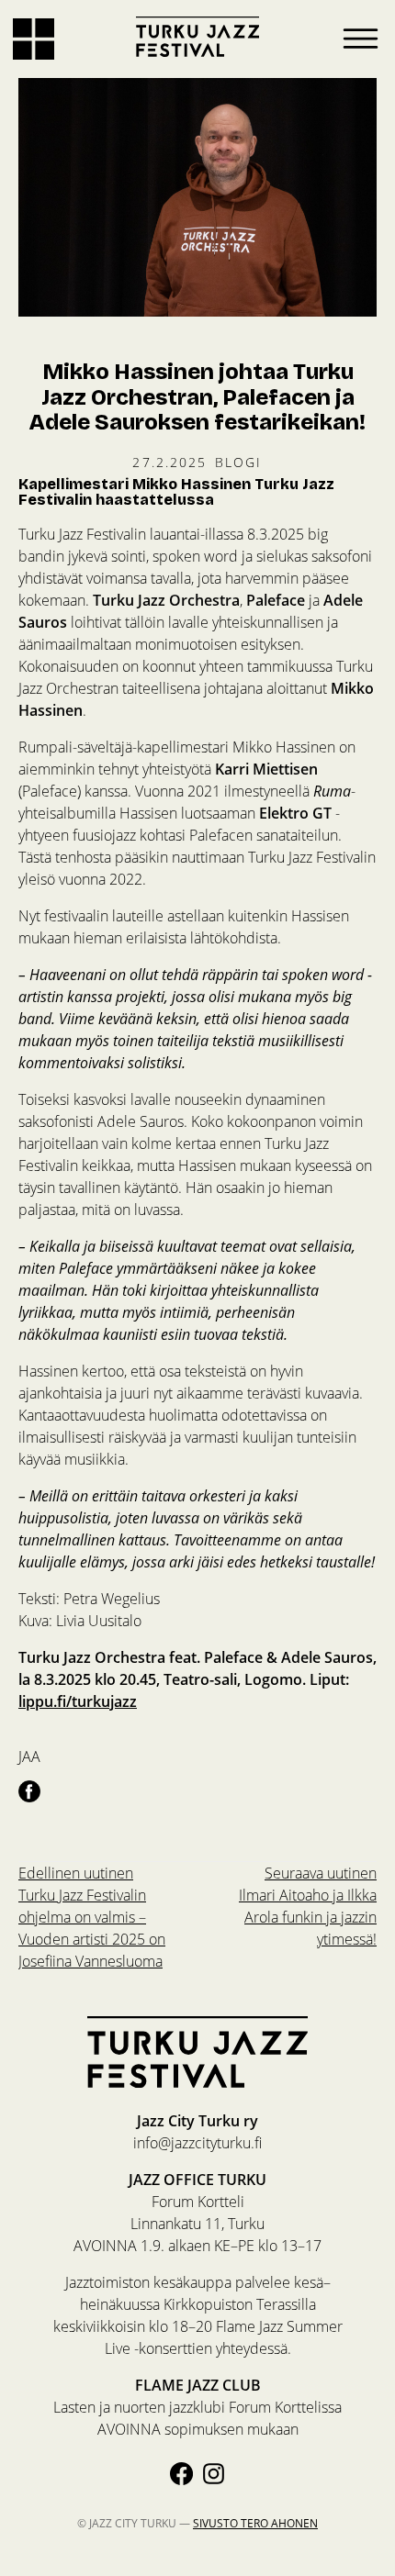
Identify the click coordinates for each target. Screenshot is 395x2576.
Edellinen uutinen (92, 1917)
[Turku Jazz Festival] (197, 37)
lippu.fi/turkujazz (78, 1701)
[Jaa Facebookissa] (29, 1790)
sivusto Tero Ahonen (255, 2523)
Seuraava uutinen (308, 1906)
